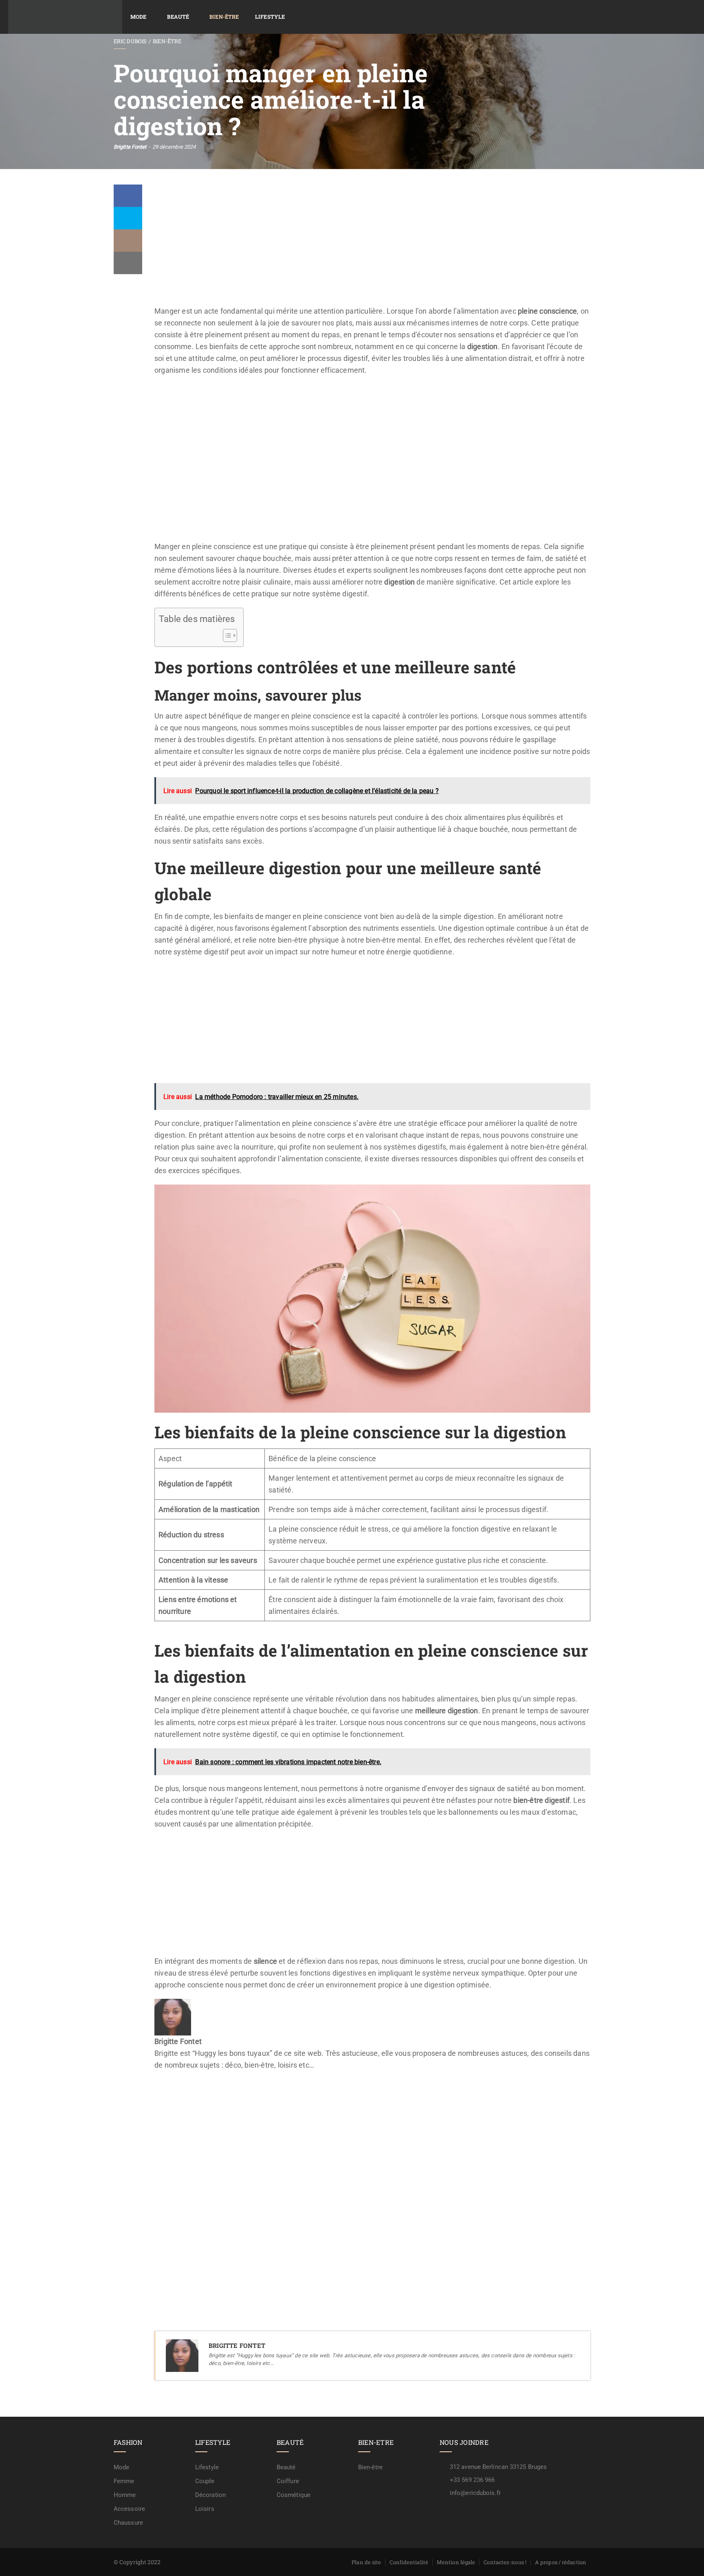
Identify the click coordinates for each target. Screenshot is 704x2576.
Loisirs (205, 2509)
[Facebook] (128, 196)
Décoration (210, 2495)
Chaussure (128, 2523)
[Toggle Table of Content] (226, 635)
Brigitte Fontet (130, 147)
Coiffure (288, 2481)
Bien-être (224, 17)
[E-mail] (160, 2089)
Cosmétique (294, 2495)
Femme (124, 2481)
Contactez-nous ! (505, 2562)
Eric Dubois (130, 41)
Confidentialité (409, 2562)
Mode (138, 17)
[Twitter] (128, 218)
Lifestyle (270, 17)
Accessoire (129, 2509)
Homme (125, 2495)
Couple (205, 2481)
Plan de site (366, 2562)
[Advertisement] (372, 245)
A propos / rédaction (561, 2562)
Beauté (178, 17)
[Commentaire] (128, 241)
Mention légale (456, 2562)
